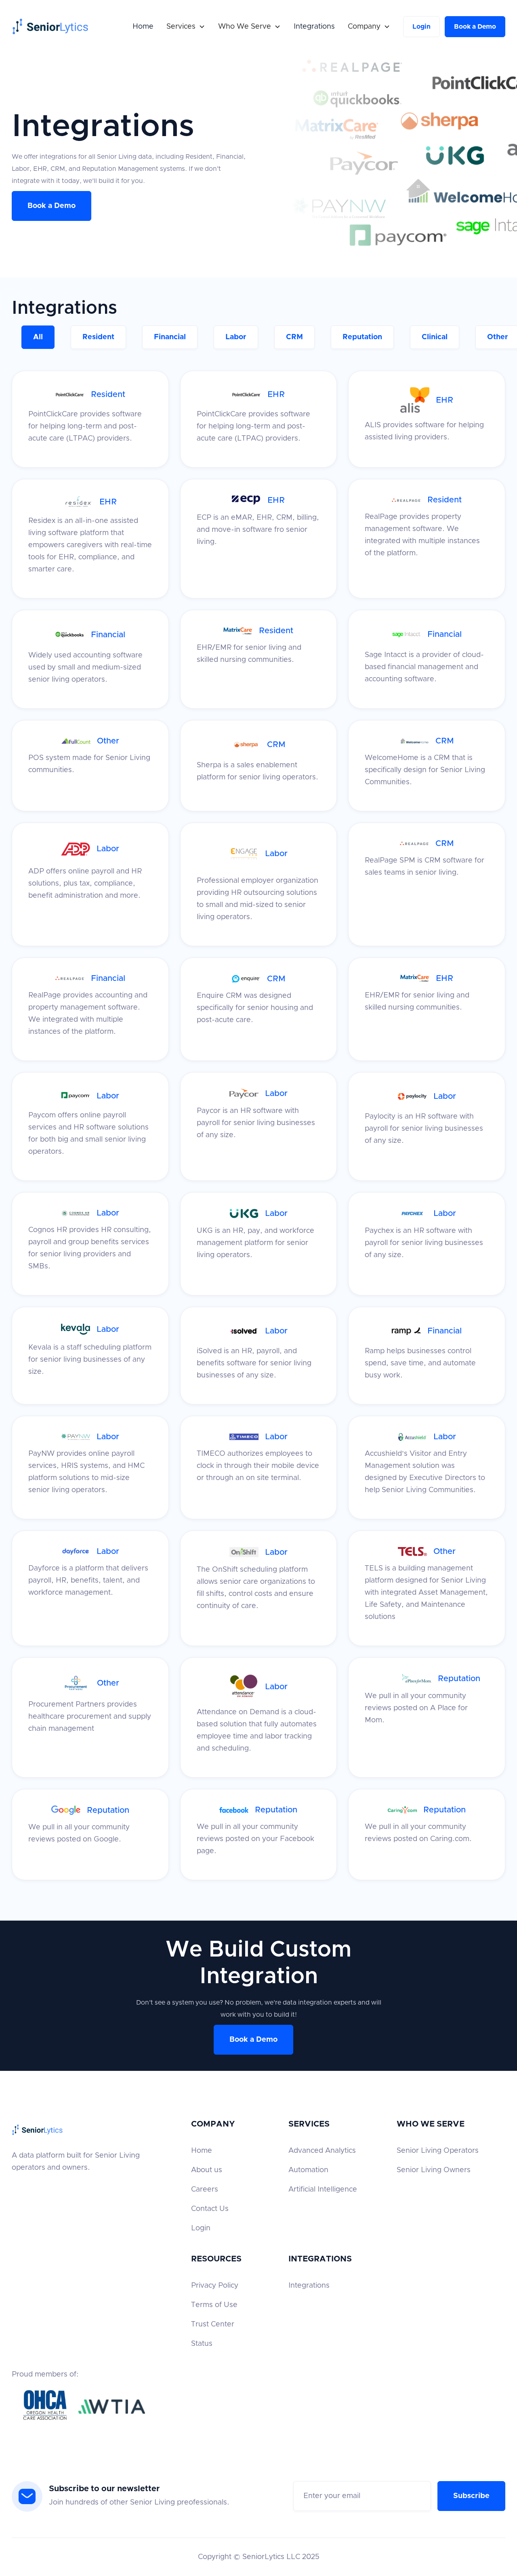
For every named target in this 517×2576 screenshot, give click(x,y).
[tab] (38, 337)
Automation (308, 2170)
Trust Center (213, 2324)
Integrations (314, 27)
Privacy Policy (215, 2286)
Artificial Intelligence (323, 2190)
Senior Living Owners (434, 2170)
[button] (186, 27)
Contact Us (210, 2209)
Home (143, 27)
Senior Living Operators (438, 2151)
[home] (50, 26)
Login (421, 27)
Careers (205, 2190)
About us (207, 2170)
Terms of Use (214, 2305)
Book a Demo (475, 27)
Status (202, 2344)
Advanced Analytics (322, 2151)
